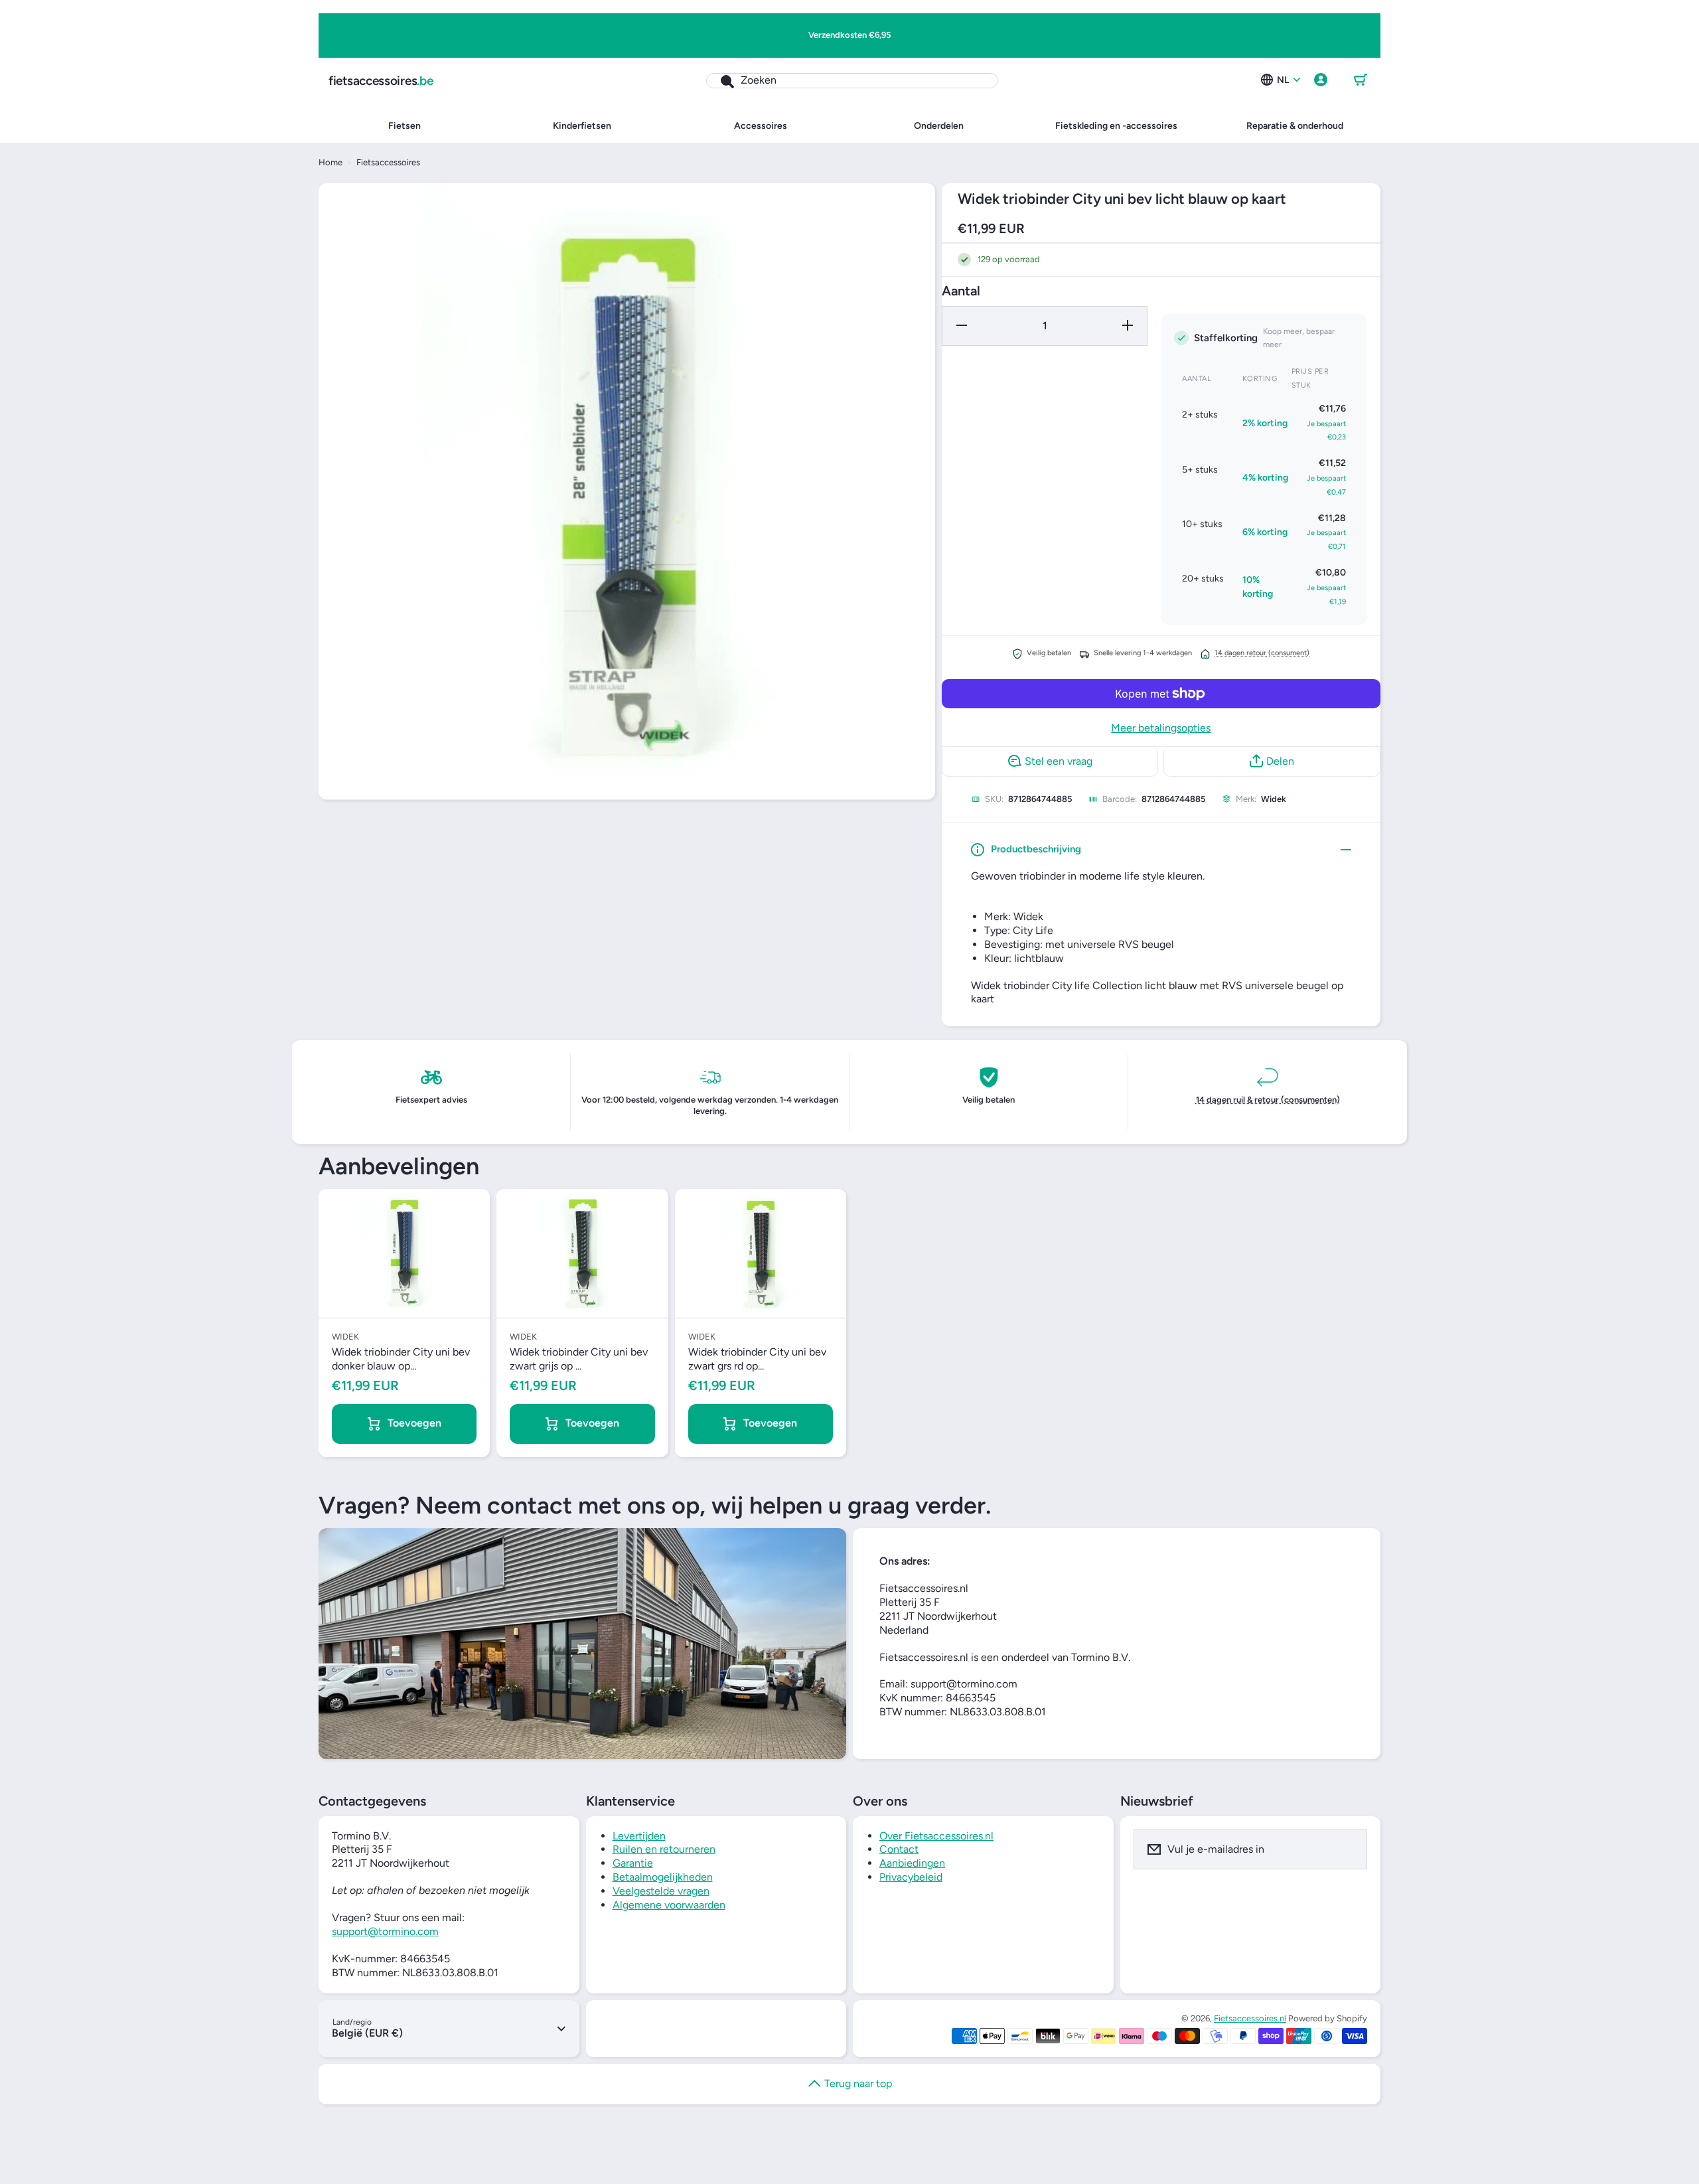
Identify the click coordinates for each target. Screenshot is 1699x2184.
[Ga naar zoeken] (720, 81)
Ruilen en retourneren (664, 1849)
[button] (1361, 80)
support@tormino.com (385, 1931)
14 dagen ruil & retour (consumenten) (1268, 1100)
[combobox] (852, 81)
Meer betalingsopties (1161, 728)
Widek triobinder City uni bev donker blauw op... (401, 1359)
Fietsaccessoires (388, 162)
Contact (899, 1849)
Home (331, 162)
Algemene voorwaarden (669, 1905)
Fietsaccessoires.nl (1250, 2018)
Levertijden (639, 1836)
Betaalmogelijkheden (663, 1877)
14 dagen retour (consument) (1262, 653)
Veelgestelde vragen (661, 1891)
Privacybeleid (911, 1877)
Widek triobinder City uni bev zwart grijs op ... (579, 1359)
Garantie (633, 1863)
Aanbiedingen (912, 1863)
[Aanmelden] (1349, 1849)
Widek (1274, 799)
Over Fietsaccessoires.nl (936, 1836)
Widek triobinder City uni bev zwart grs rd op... (757, 1359)
